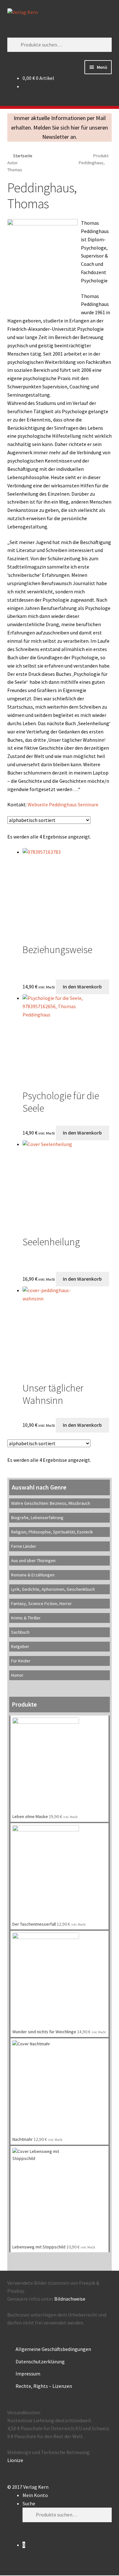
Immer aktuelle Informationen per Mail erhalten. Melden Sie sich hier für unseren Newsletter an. (60, 127)
